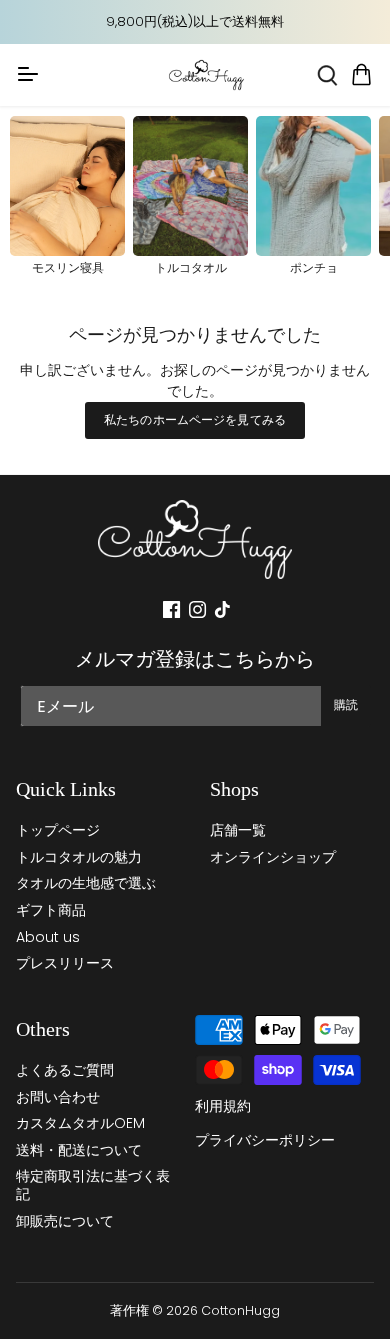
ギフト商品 (51, 910)
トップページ (58, 830)
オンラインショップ (273, 857)
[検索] (327, 75)
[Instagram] (197, 609)
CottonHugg (240, 1310)
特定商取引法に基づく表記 (93, 1185)
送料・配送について (79, 1150)
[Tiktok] (222, 609)
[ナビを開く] (28, 74)
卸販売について (65, 1221)
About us (48, 937)
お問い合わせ (58, 1097)
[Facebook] (171, 609)
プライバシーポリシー (265, 1140)
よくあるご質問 (65, 1070)
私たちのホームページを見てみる (195, 420)
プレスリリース (65, 963)
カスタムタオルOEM (80, 1123)
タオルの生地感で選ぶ (86, 883)
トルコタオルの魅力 (79, 857)
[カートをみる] (362, 75)
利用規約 (223, 1106)
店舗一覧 (238, 830)
